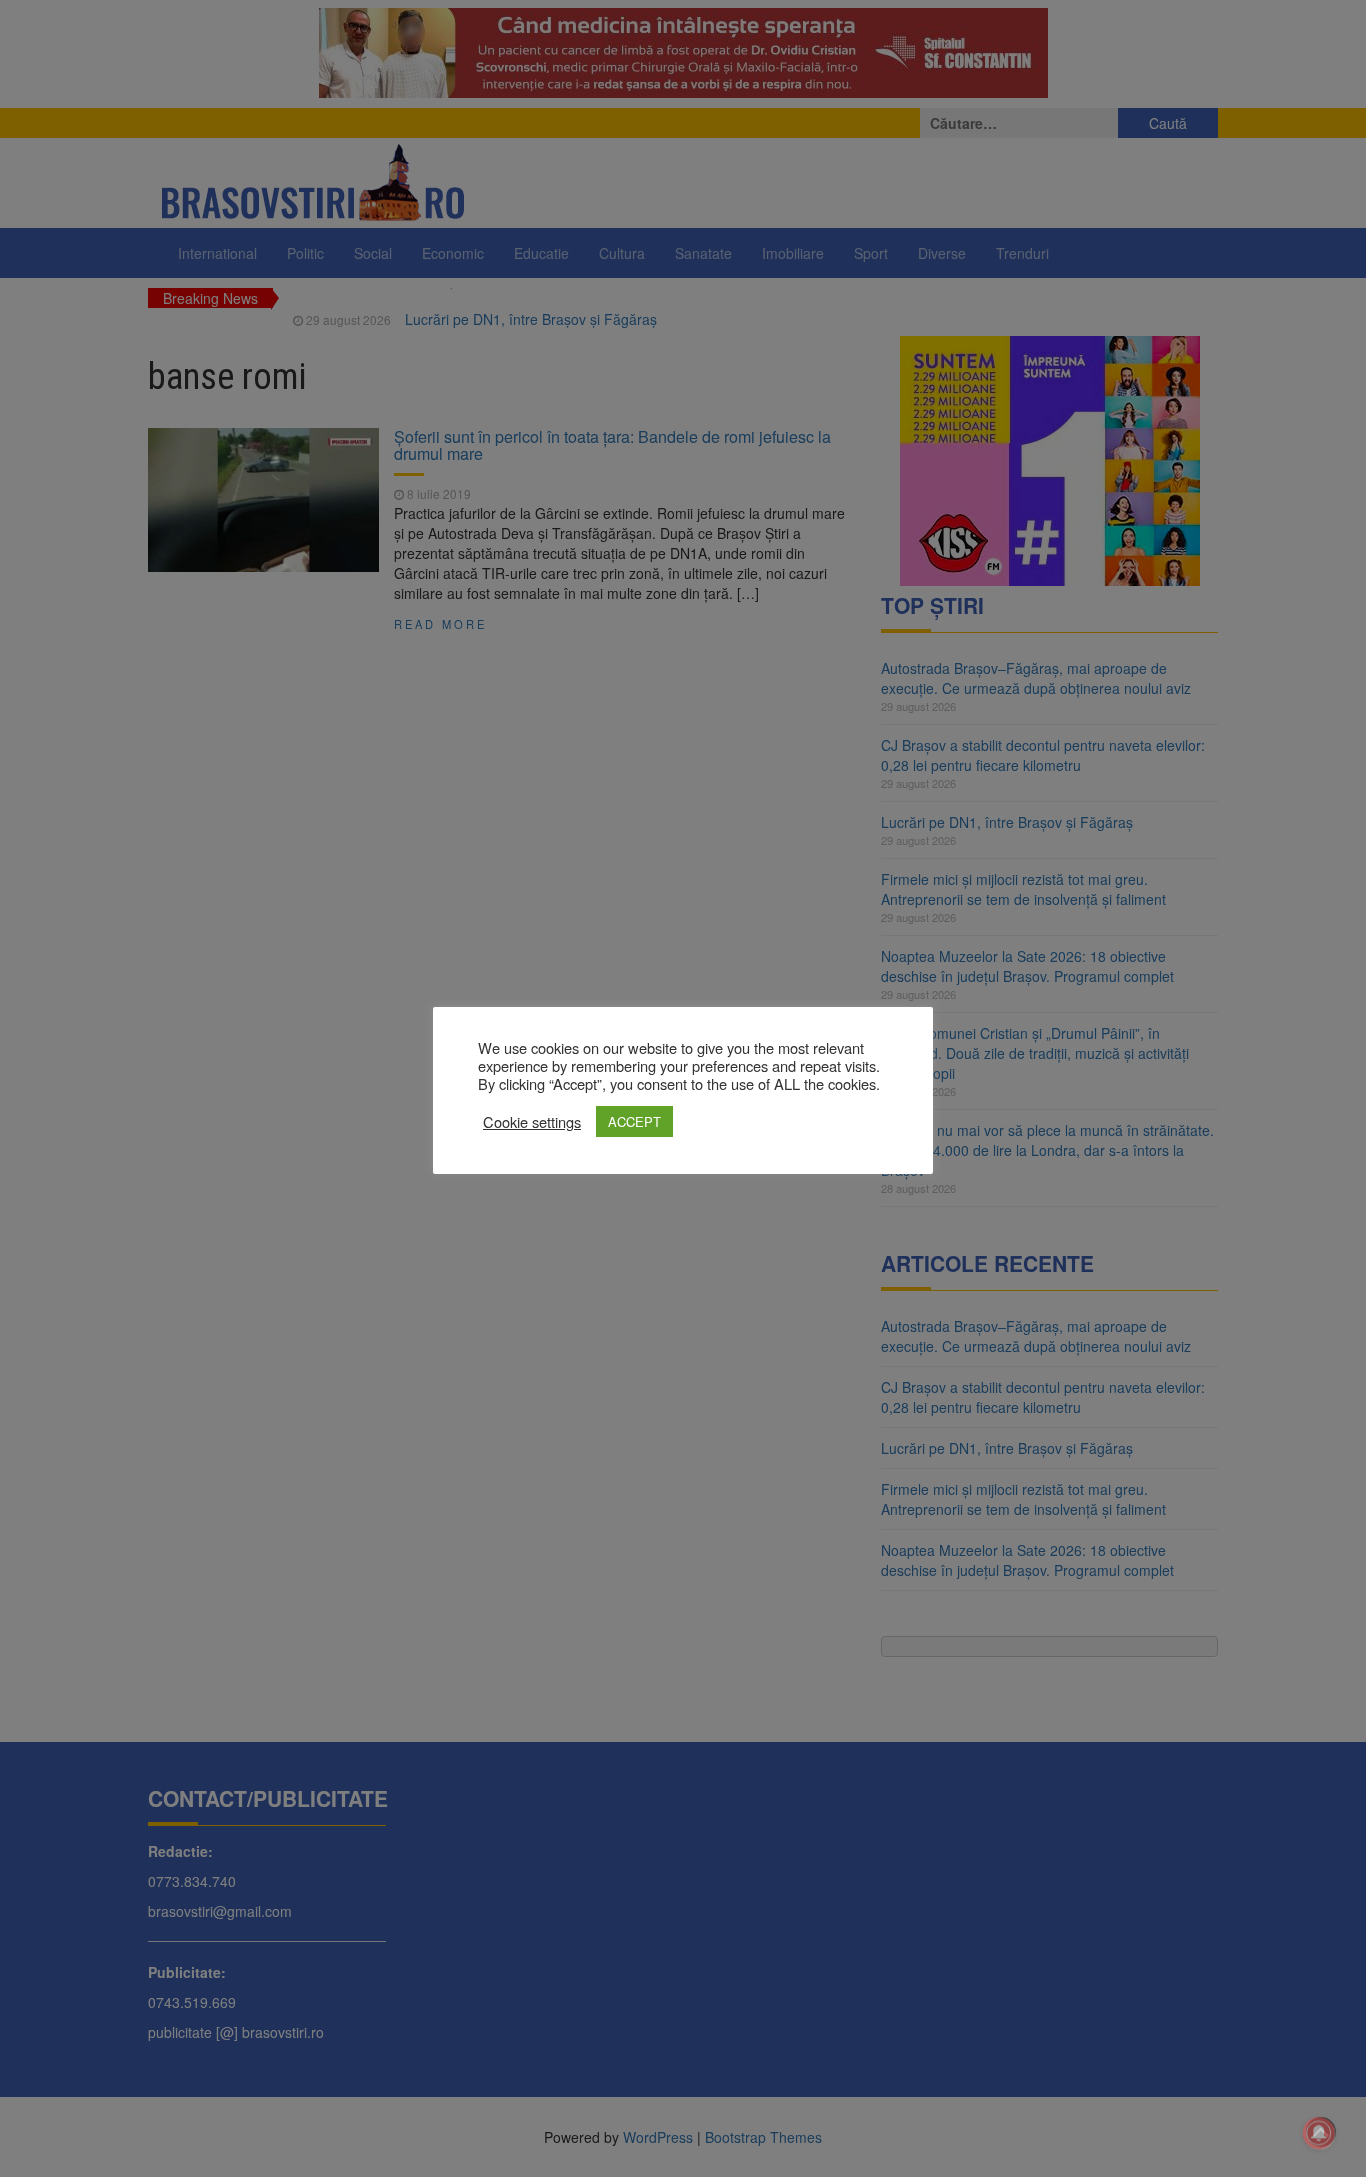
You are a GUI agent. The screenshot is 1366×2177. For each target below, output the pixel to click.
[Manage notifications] (1319, 2133)
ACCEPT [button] (634, 1121)
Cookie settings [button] (532, 1122)
